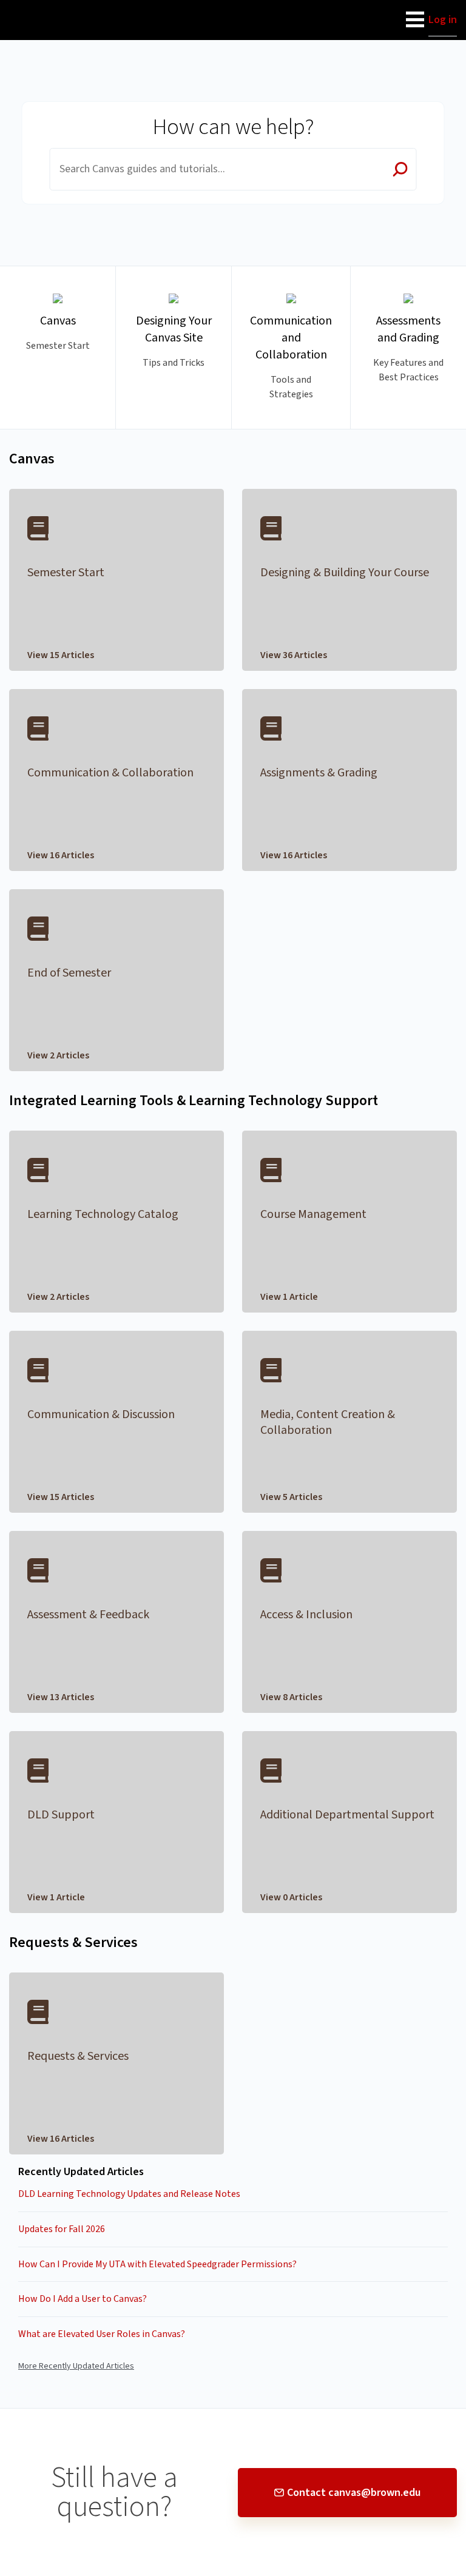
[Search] (400, 170)
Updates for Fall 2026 (62, 2229)
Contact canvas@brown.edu (354, 2493)
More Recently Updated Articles (76, 2366)
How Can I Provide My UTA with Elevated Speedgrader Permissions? (157, 2264)
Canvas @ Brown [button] (50, 7)
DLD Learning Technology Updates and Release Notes (129, 2194)
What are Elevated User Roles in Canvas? (102, 2334)
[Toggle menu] (415, 20)
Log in (443, 20)
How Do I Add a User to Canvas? (83, 2299)
